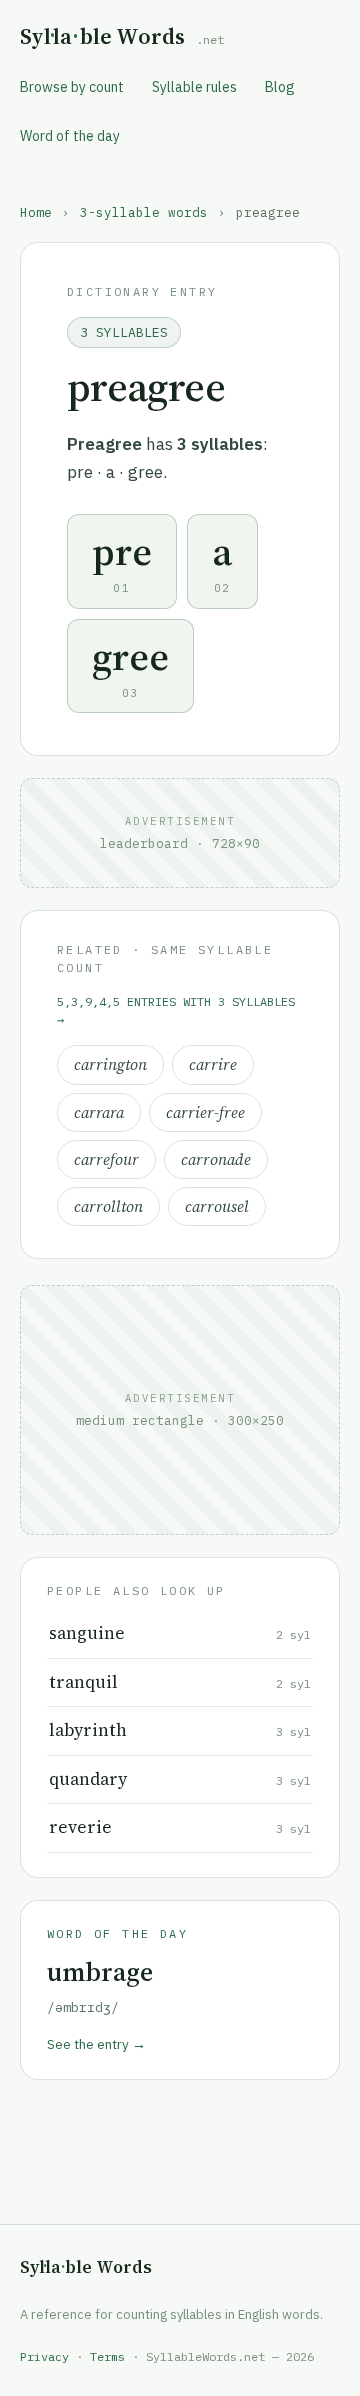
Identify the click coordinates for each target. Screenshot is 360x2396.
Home (36, 212)
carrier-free (205, 1112)
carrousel (217, 1206)
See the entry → (96, 2044)
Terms (107, 2356)
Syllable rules (194, 87)
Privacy (44, 2356)
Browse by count (72, 87)
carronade (216, 1159)
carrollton (108, 1206)
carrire (213, 1064)
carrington (110, 1064)
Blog (280, 87)
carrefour (106, 1159)
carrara (99, 1112)
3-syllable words (144, 212)
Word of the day (70, 136)
